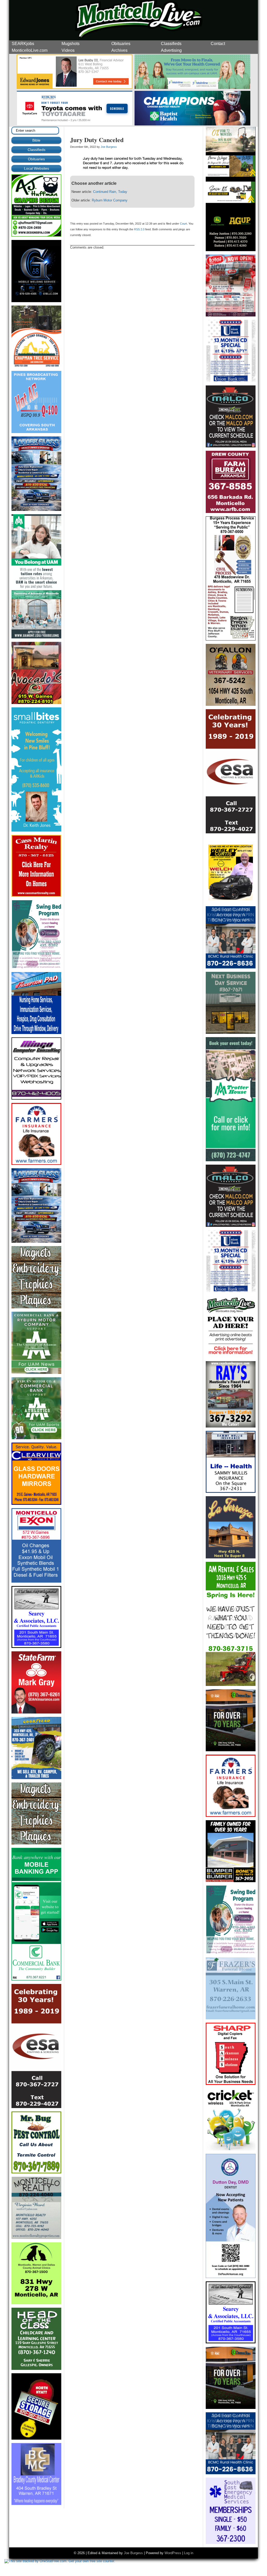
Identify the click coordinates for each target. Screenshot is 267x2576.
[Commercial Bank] (36, 1979)
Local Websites (37, 168)
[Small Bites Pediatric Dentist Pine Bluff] (36, 830)
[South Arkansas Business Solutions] (231, 2084)
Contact (218, 44)
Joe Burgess (109, 147)
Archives (119, 50)
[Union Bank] (231, 381)
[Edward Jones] (75, 88)
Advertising (171, 50)
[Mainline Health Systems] (192, 88)
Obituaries (121, 44)
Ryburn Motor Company (110, 200)
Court (183, 224)
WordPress (173, 2553)
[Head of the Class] (36, 2369)
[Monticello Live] (75, 125)
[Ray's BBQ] (231, 1426)
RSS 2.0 (139, 229)
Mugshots (71, 44)
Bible (36, 140)
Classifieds (171, 44)
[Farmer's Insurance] (36, 1164)
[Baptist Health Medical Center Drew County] (192, 125)
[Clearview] (36, 1504)
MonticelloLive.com (30, 50)
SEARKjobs (23, 44)
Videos (68, 50)
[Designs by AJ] (36, 235)
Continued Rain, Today (110, 192)
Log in (189, 2553)
